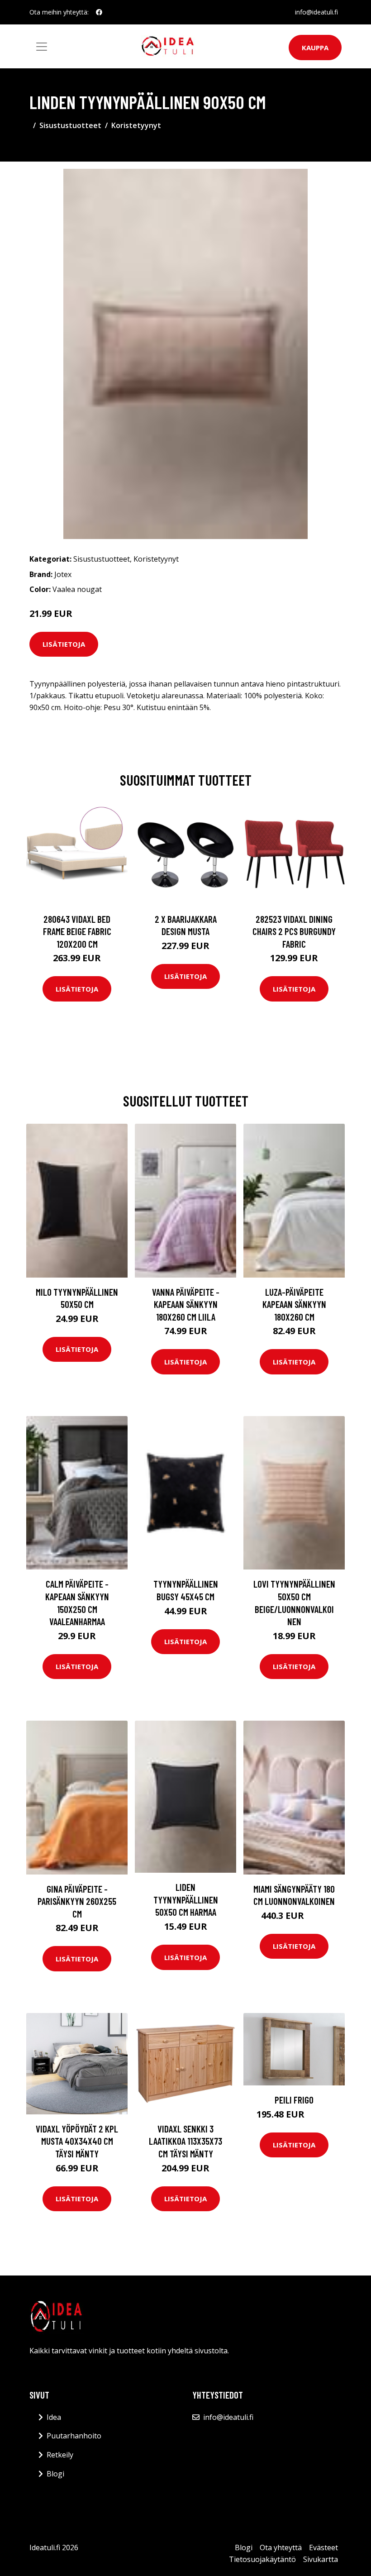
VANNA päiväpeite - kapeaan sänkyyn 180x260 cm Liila (186, 1304)
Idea (54, 2417)
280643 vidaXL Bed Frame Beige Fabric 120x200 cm (77, 931)
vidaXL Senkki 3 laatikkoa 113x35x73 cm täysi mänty (185, 2141)
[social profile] (99, 12)
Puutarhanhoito (74, 2436)
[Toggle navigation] (42, 47)
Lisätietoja (64, 644)
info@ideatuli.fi (316, 12)
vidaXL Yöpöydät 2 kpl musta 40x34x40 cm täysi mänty (77, 2141)
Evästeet (323, 2547)
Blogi (55, 2474)
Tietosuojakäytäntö (262, 2559)
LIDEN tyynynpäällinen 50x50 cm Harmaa (186, 1899)
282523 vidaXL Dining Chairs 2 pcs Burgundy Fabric (294, 931)
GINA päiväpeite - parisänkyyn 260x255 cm (77, 1901)
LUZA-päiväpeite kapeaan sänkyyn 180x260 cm (294, 1304)
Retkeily (60, 2455)
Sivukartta (321, 2559)
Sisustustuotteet (70, 125)
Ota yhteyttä (281, 2547)
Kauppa (315, 48)
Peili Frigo (294, 2100)
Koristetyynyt (136, 125)
